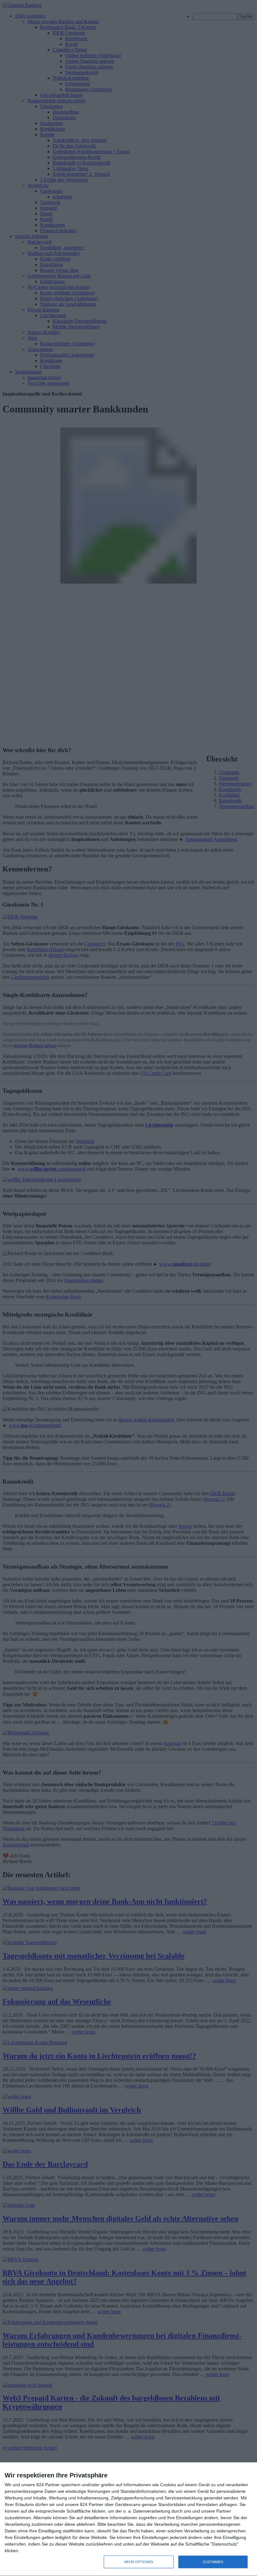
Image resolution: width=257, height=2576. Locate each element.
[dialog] (128, 2519)
